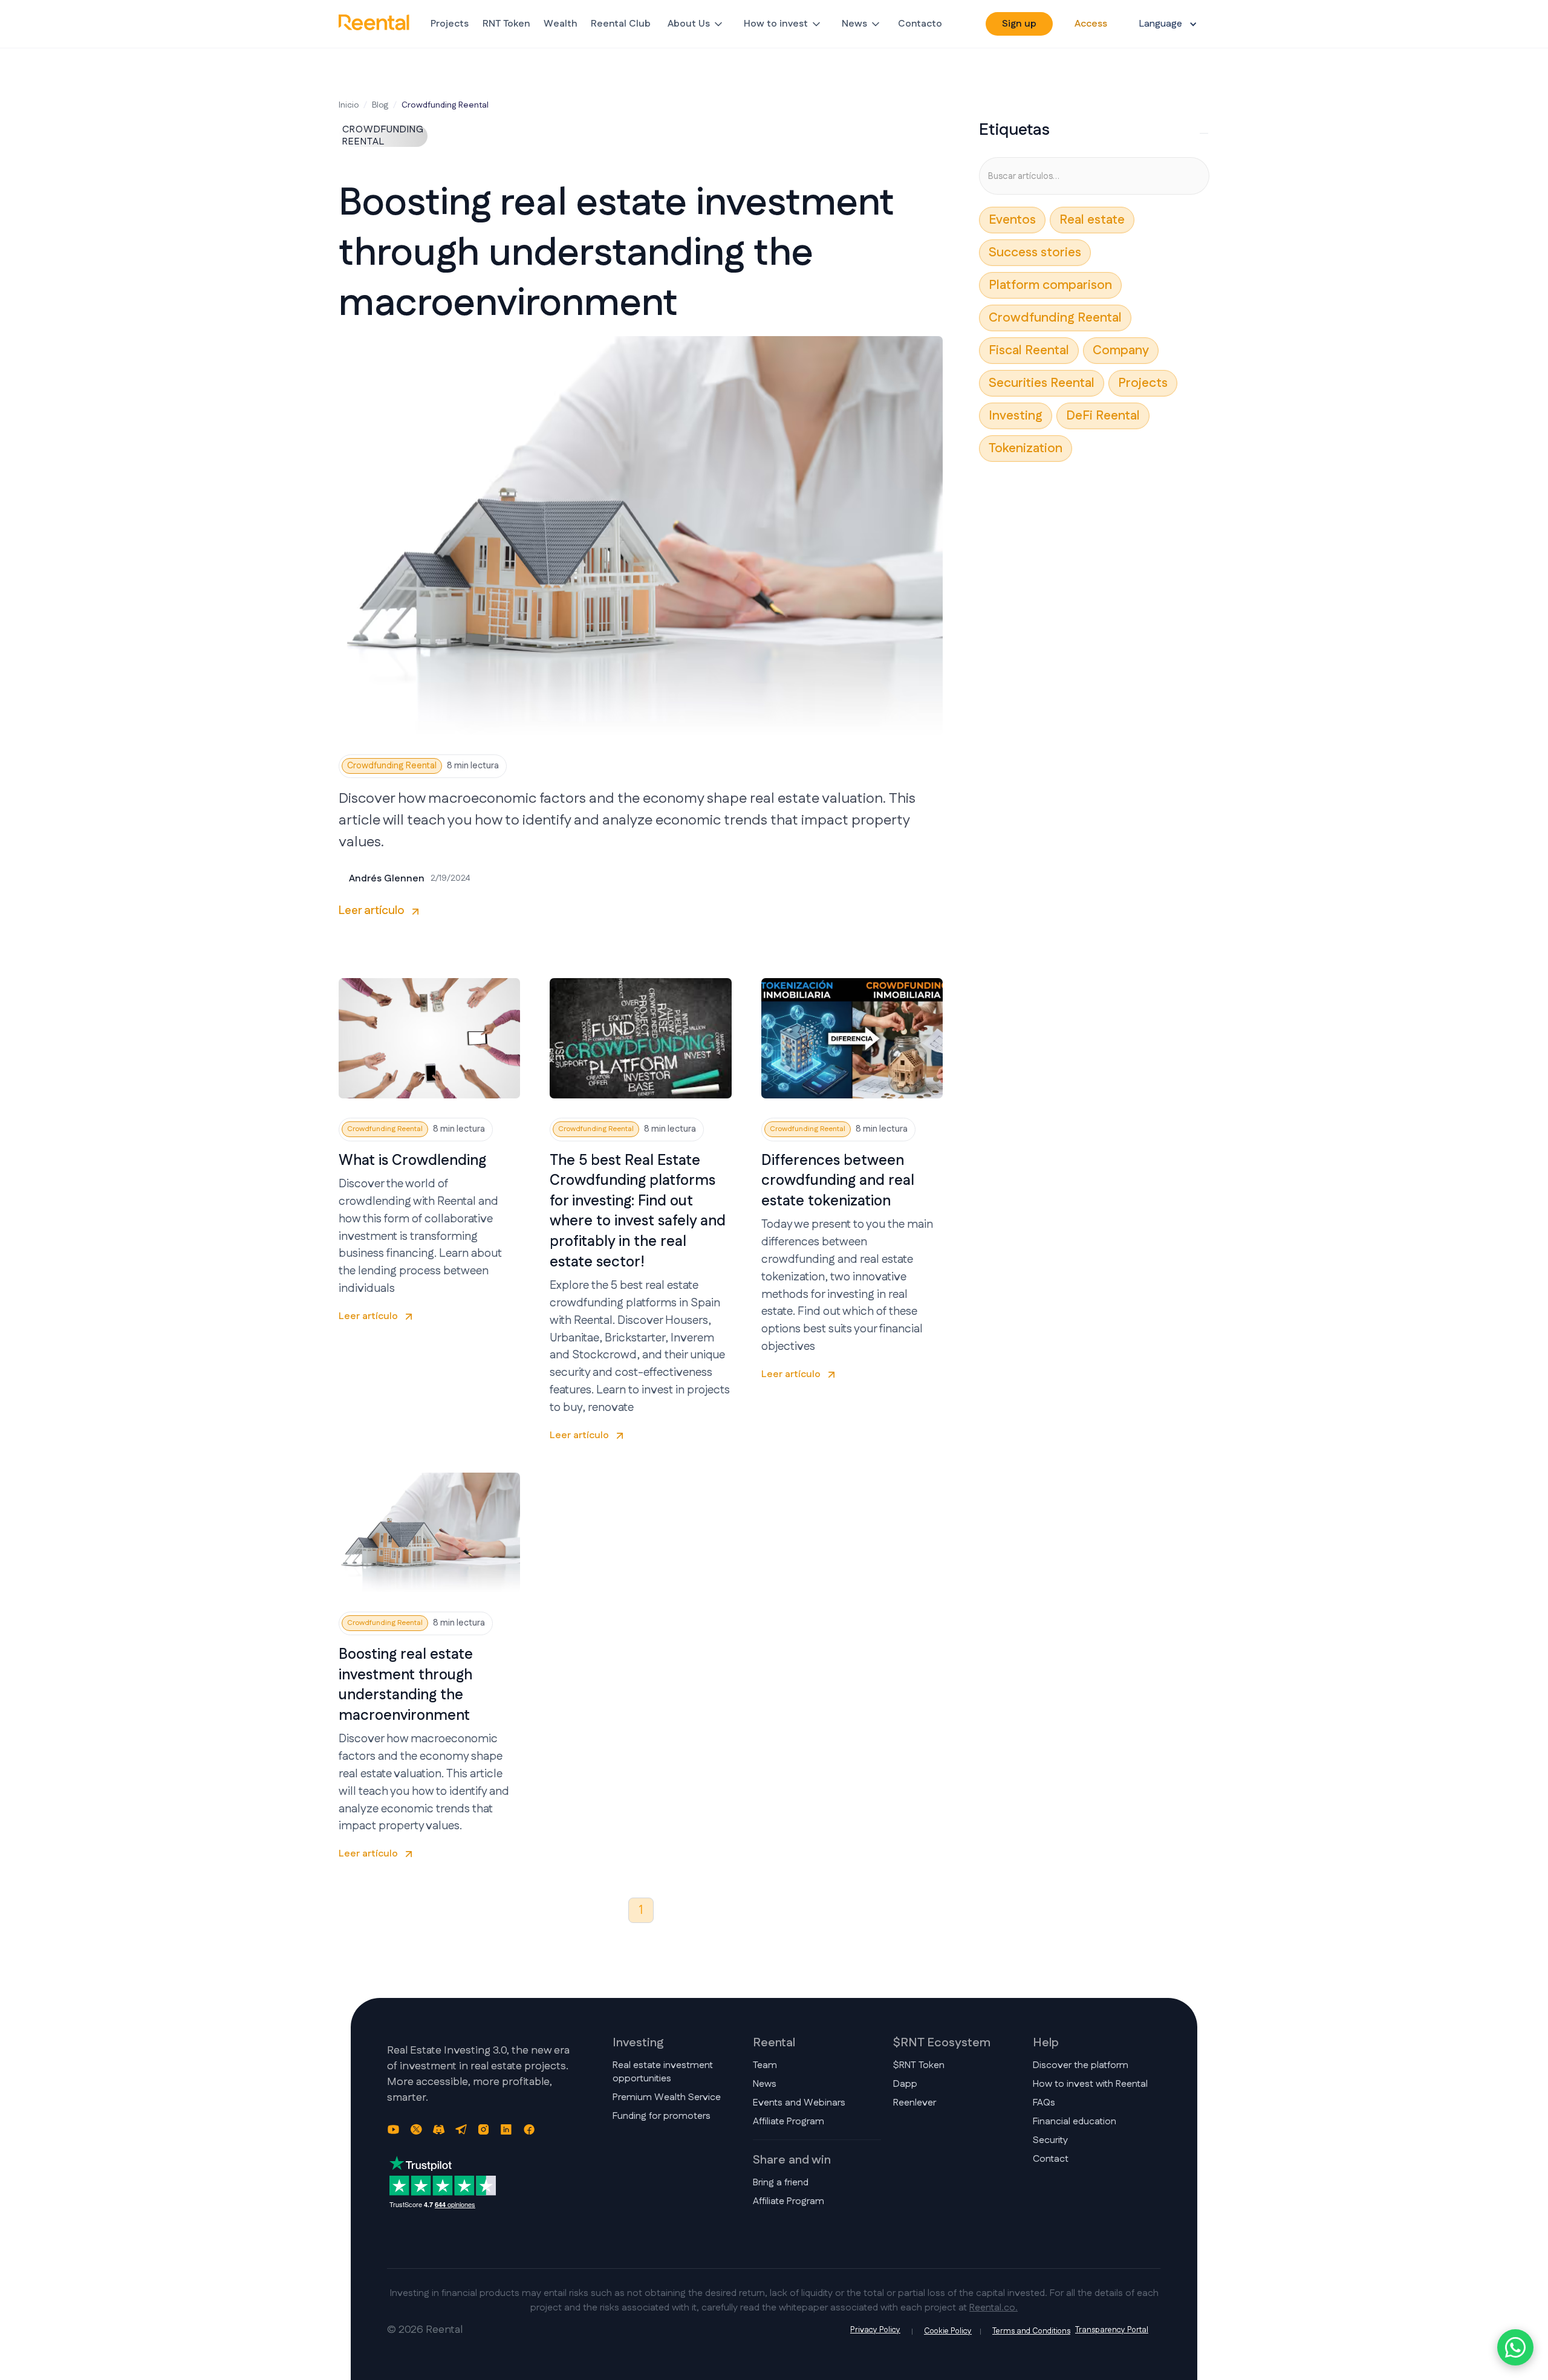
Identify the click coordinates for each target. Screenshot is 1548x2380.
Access (1091, 24)
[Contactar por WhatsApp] (1515, 2347)
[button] (696, 24)
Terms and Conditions (1031, 2331)
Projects (450, 24)
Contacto (920, 24)
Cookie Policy (948, 2331)
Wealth (561, 24)
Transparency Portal (1112, 2330)
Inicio (349, 105)
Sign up (1019, 24)
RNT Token (506, 24)
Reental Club (621, 24)
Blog (380, 105)
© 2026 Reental (425, 2330)
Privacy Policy (875, 2330)
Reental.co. (994, 2308)
